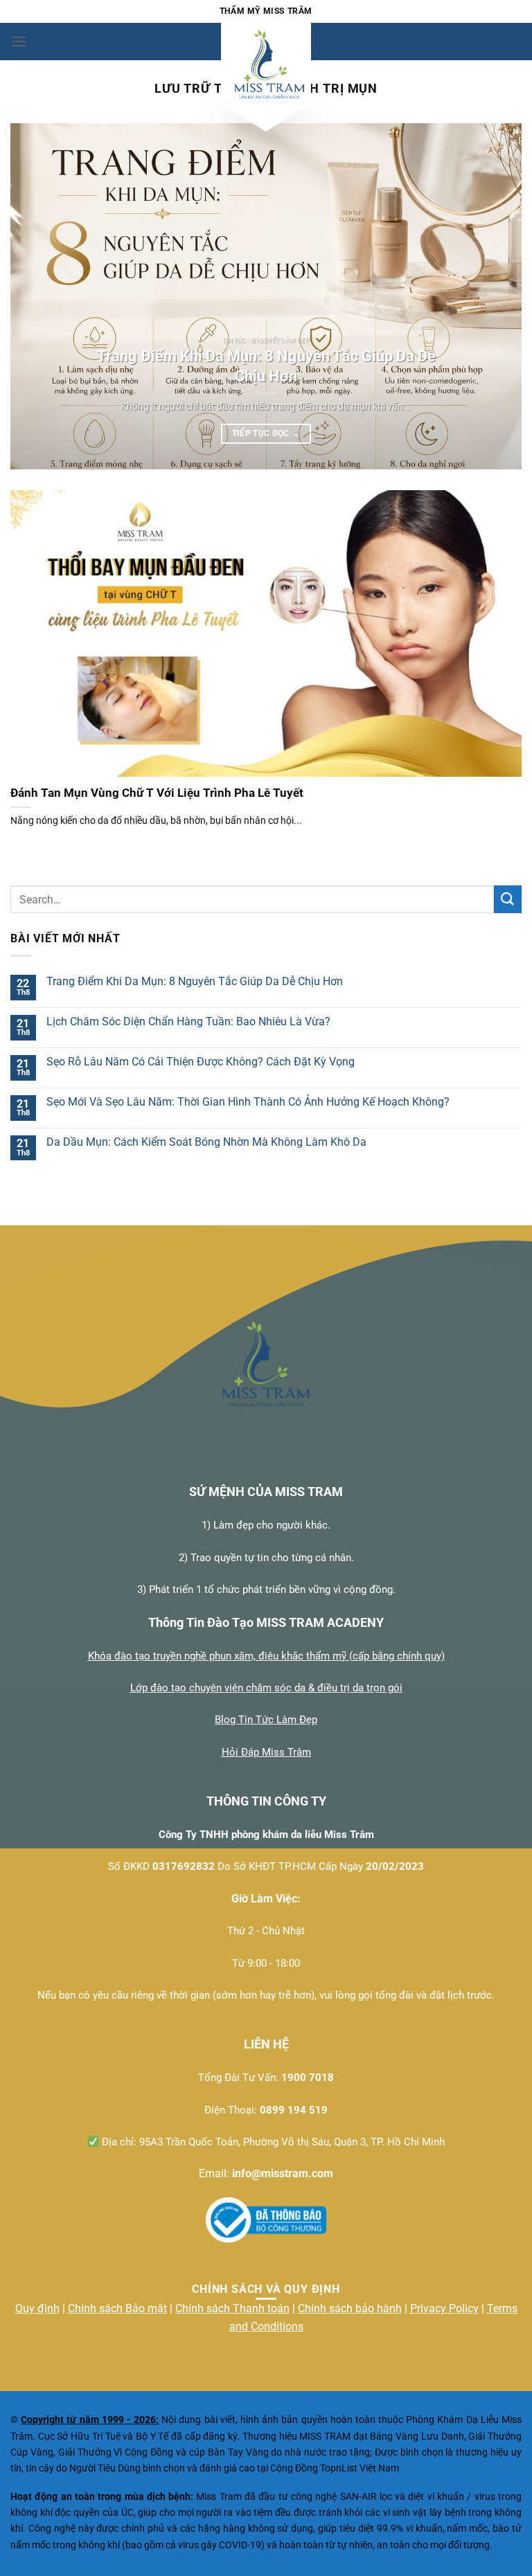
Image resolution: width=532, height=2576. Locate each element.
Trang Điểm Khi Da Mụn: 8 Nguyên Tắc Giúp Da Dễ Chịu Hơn (266, 366)
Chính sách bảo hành (350, 2308)
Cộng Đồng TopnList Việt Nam (335, 2468)
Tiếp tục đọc (266, 433)
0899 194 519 (294, 2110)
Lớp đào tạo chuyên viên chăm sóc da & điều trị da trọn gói (266, 1688)
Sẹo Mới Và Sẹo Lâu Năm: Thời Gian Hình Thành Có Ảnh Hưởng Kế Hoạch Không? (248, 1102)
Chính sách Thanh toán (232, 2308)
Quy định (37, 2308)
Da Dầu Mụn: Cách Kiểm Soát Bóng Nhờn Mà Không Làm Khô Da (206, 1142)
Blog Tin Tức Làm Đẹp (266, 1720)
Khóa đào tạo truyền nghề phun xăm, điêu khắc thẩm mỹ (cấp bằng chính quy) (266, 1656)
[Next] (494, 296)
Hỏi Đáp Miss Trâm (266, 1752)
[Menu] (19, 41)
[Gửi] (508, 899)
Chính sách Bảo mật (117, 2308)
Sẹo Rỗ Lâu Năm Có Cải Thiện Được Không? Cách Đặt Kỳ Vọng (201, 1062)
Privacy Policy (444, 2308)
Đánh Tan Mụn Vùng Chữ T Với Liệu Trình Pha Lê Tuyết (157, 793)
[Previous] (38, 296)
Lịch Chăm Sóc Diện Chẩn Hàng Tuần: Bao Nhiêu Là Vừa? (188, 1021)
